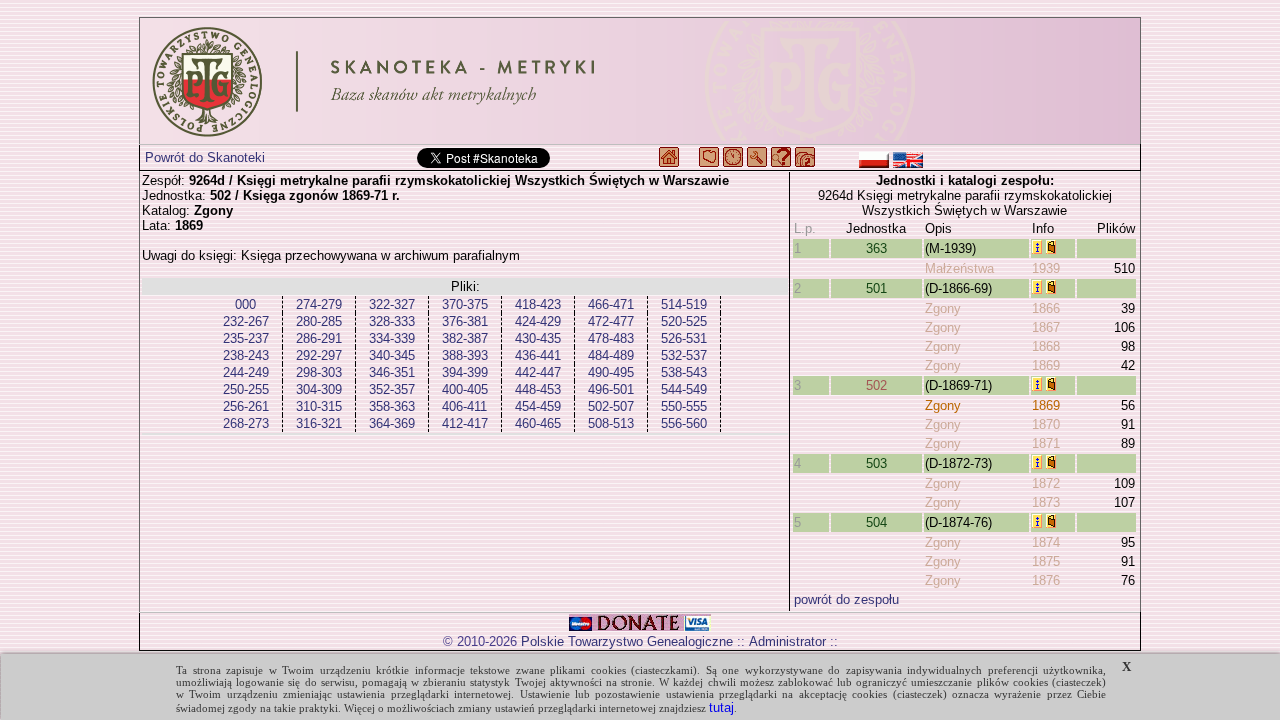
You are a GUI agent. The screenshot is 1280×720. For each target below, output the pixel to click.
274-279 (319, 304)
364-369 (392, 423)
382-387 (465, 338)
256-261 (246, 406)
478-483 (611, 338)
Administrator (787, 641)
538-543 (684, 372)
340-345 (392, 355)
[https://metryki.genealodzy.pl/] (640, 81)
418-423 (538, 304)
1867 (1046, 327)
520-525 (684, 321)
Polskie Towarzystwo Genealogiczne (627, 641)
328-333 (392, 321)
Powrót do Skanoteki (205, 157)
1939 (1046, 268)
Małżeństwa (959, 268)
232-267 (246, 321)
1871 (1046, 443)
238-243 (246, 355)
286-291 (319, 338)
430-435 (538, 338)
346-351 (392, 372)
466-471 (611, 304)
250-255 (246, 389)
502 (876, 385)
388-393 (465, 355)
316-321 (319, 423)
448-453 (538, 389)
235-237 (246, 338)
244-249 (246, 372)
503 (876, 463)
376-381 (465, 321)
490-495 (611, 372)
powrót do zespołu (846, 599)
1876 (1046, 580)
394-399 (465, 372)
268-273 (246, 423)
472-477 (611, 321)
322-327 (392, 304)
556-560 (684, 423)
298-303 (319, 372)
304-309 (319, 389)
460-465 (538, 423)
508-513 (611, 423)
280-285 (319, 321)
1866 (1046, 308)
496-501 (611, 389)
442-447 (538, 372)
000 (245, 304)
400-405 (465, 389)
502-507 (611, 406)
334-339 (392, 338)
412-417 (465, 423)
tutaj (721, 707)
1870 (1046, 424)
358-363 (392, 406)
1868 (1046, 346)
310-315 (319, 406)
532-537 (684, 355)
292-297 (319, 355)
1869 (1046, 365)
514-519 (684, 304)
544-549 (684, 389)
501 (876, 288)
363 (876, 248)
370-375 (465, 304)
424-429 (538, 321)
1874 (1046, 542)
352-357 (392, 389)
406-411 (464, 406)
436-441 (538, 355)
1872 (1046, 483)
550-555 (684, 406)
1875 (1046, 561)
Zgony (943, 308)
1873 (1046, 502)
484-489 (611, 355)
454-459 (538, 406)
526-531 (684, 338)
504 (876, 522)
